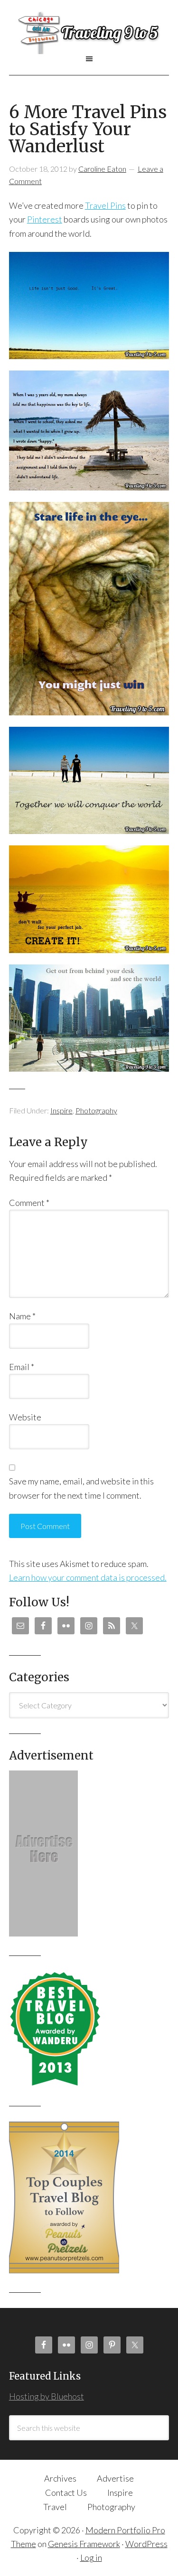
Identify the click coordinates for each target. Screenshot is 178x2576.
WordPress (146, 2544)
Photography (96, 1110)
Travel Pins (105, 205)
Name (22, 1316)
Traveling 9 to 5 (89, 33)
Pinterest (45, 219)
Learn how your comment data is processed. (88, 1577)
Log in (91, 2557)
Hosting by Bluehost (47, 2396)
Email (22, 1367)
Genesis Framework (84, 2544)
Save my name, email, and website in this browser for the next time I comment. (81, 1488)
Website (25, 1417)
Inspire (61, 1110)
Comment (29, 1203)
